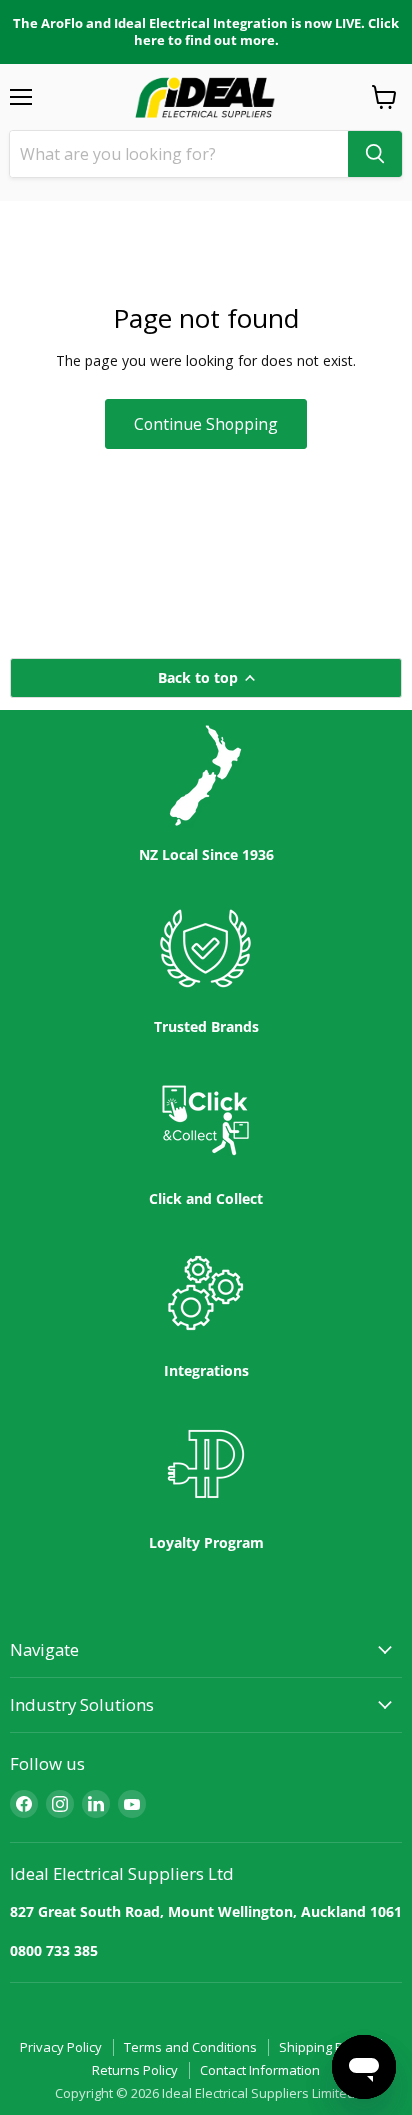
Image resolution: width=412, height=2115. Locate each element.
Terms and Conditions (190, 2047)
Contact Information (260, 2070)
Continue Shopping (206, 424)
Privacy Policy (61, 2047)
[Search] (375, 154)
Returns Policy (135, 2070)
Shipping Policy (324, 2047)
